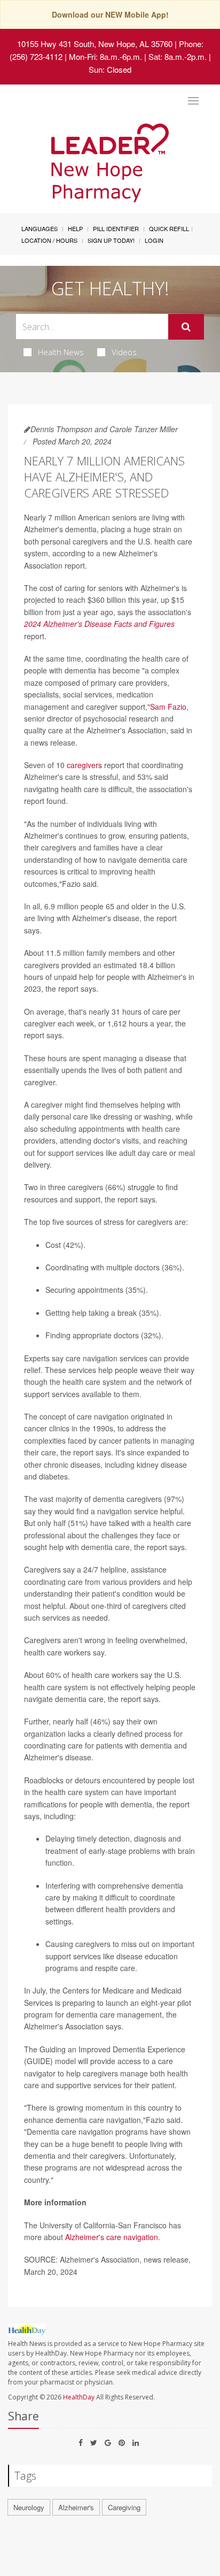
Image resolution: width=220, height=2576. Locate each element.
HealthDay (79, 2397)
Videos (124, 352)
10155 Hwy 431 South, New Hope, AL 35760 (95, 44)
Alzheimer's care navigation (112, 2237)
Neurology (29, 2507)
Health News (61, 352)
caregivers (84, 765)
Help (75, 228)
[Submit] (186, 327)
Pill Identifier (116, 228)
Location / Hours (49, 240)
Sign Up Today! (111, 240)
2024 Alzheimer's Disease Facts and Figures (99, 624)
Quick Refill (169, 228)
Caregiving (124, 2507)
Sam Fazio (168, 707)
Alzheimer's (76, 2507)
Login (154, 240)
